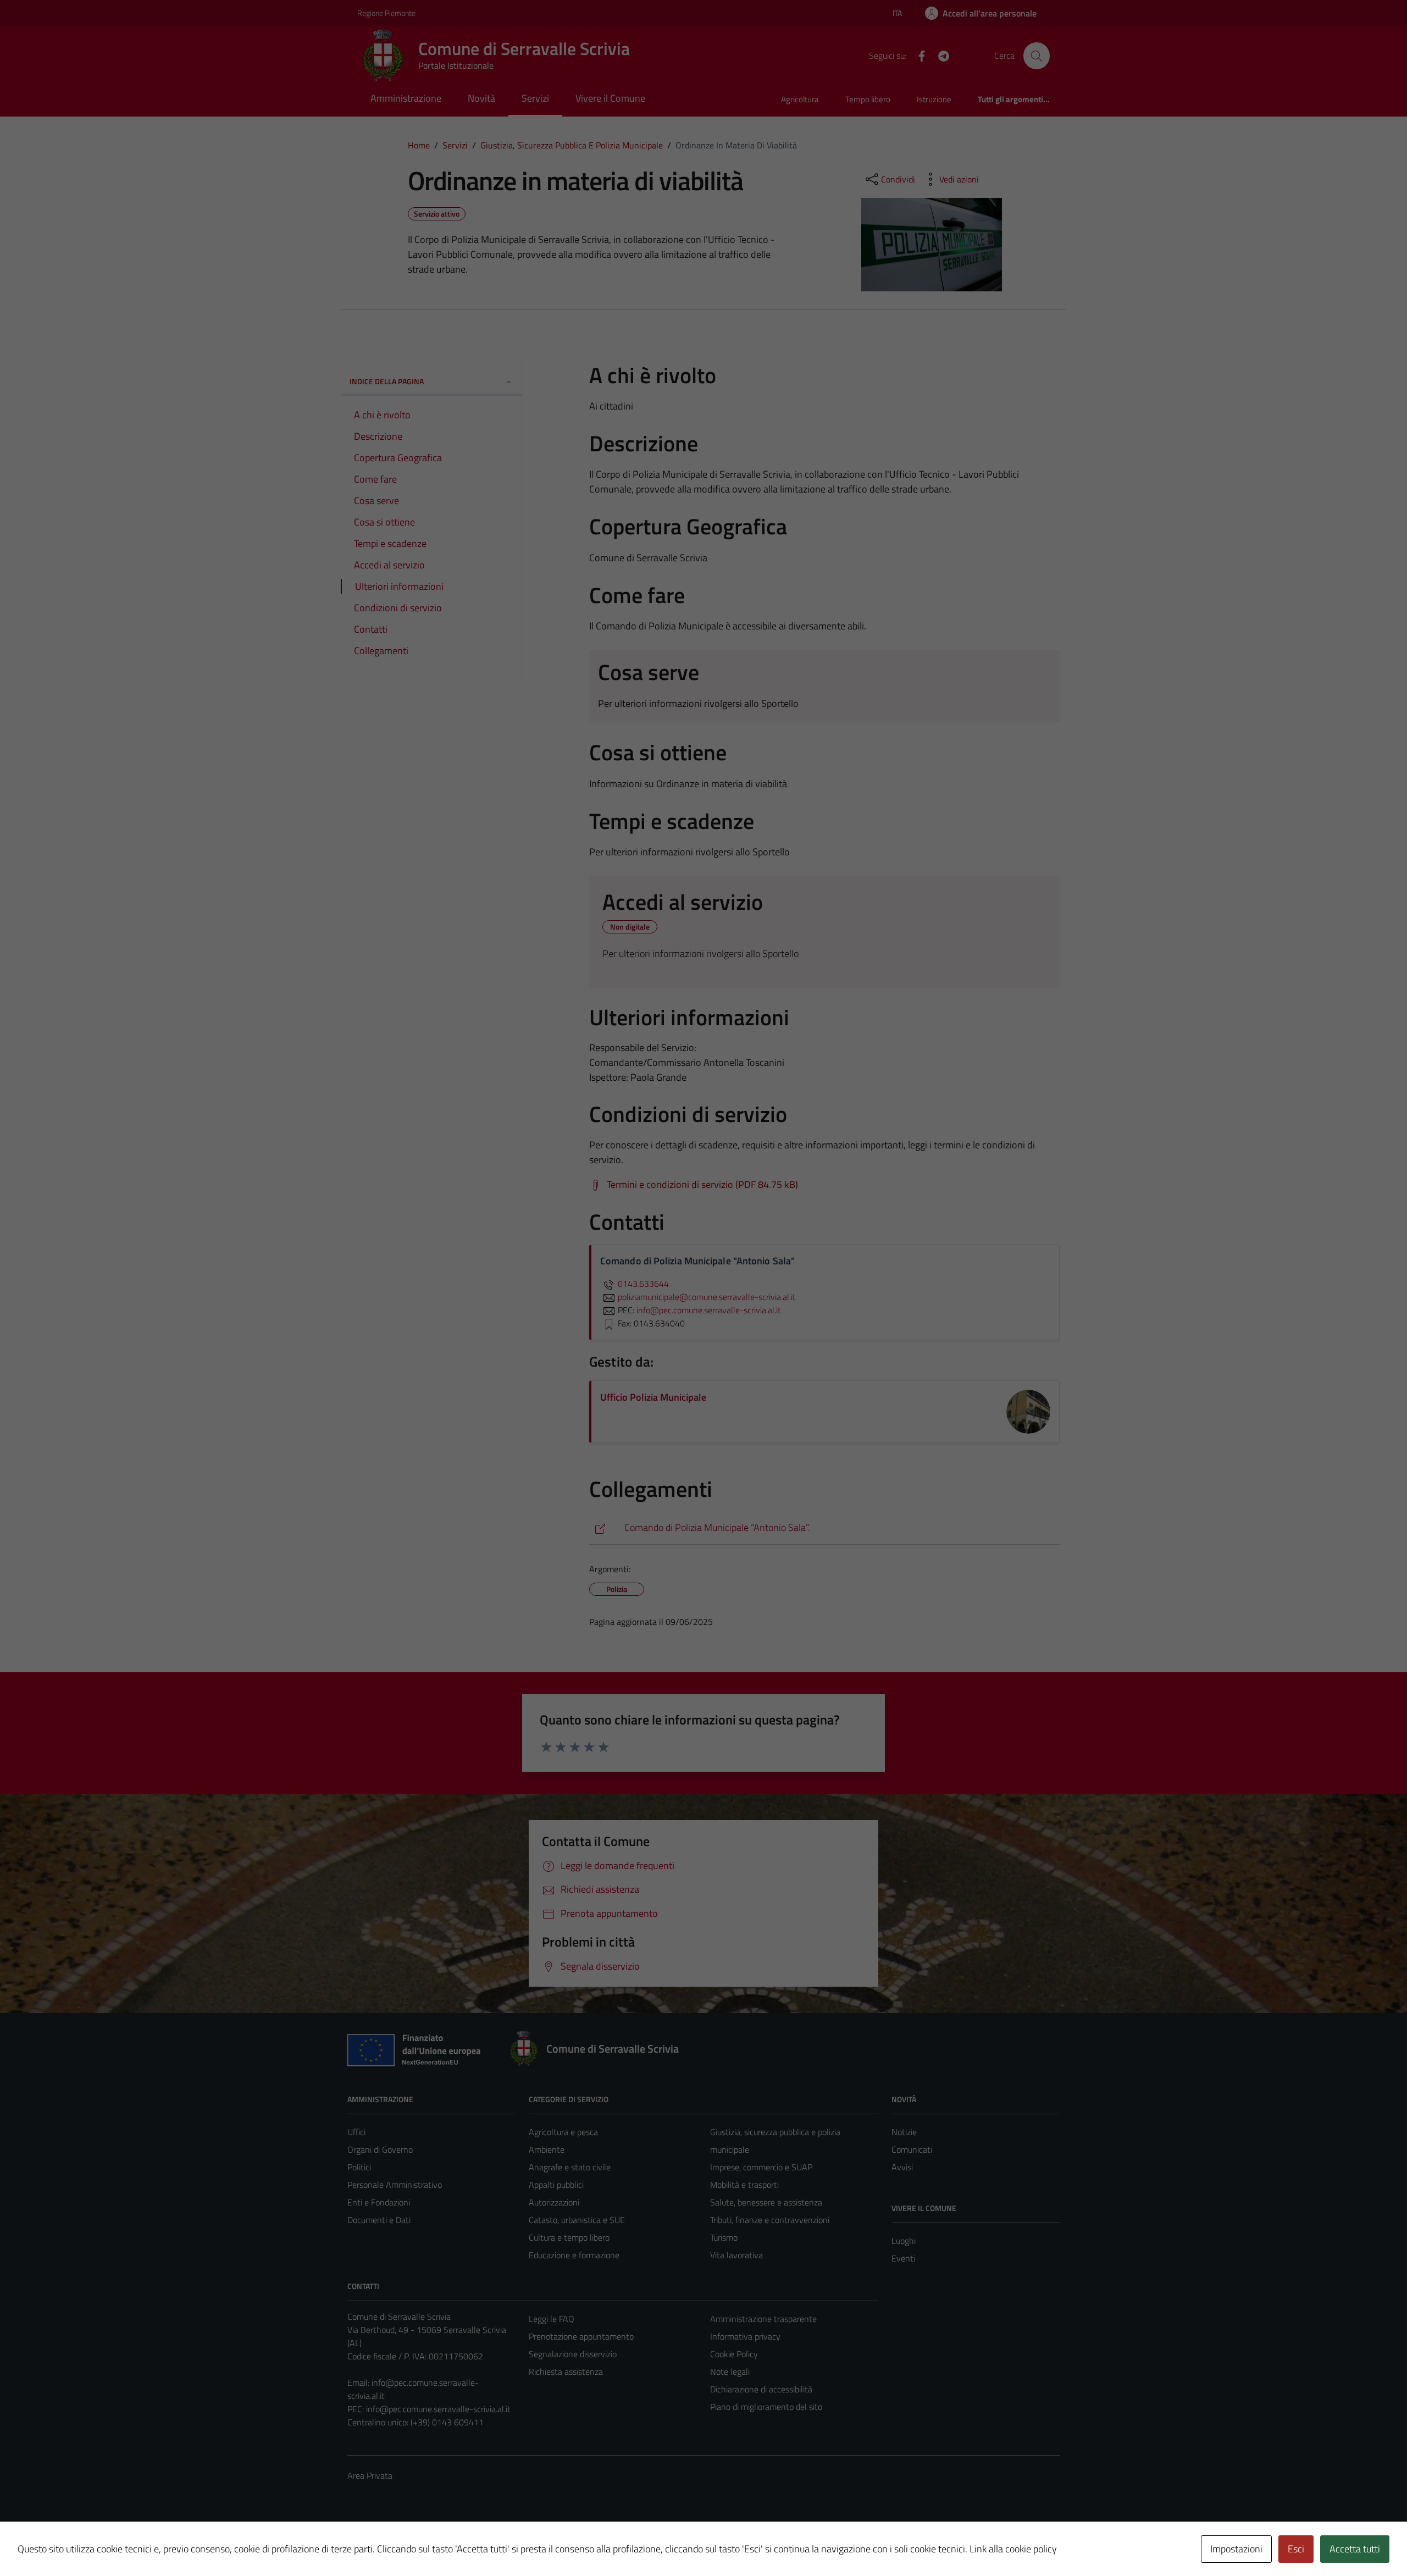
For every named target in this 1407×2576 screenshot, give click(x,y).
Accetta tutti (1355, 2549)
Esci (1296, 2549)
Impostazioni (1236, 2549)
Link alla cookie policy (1013, 2549)
